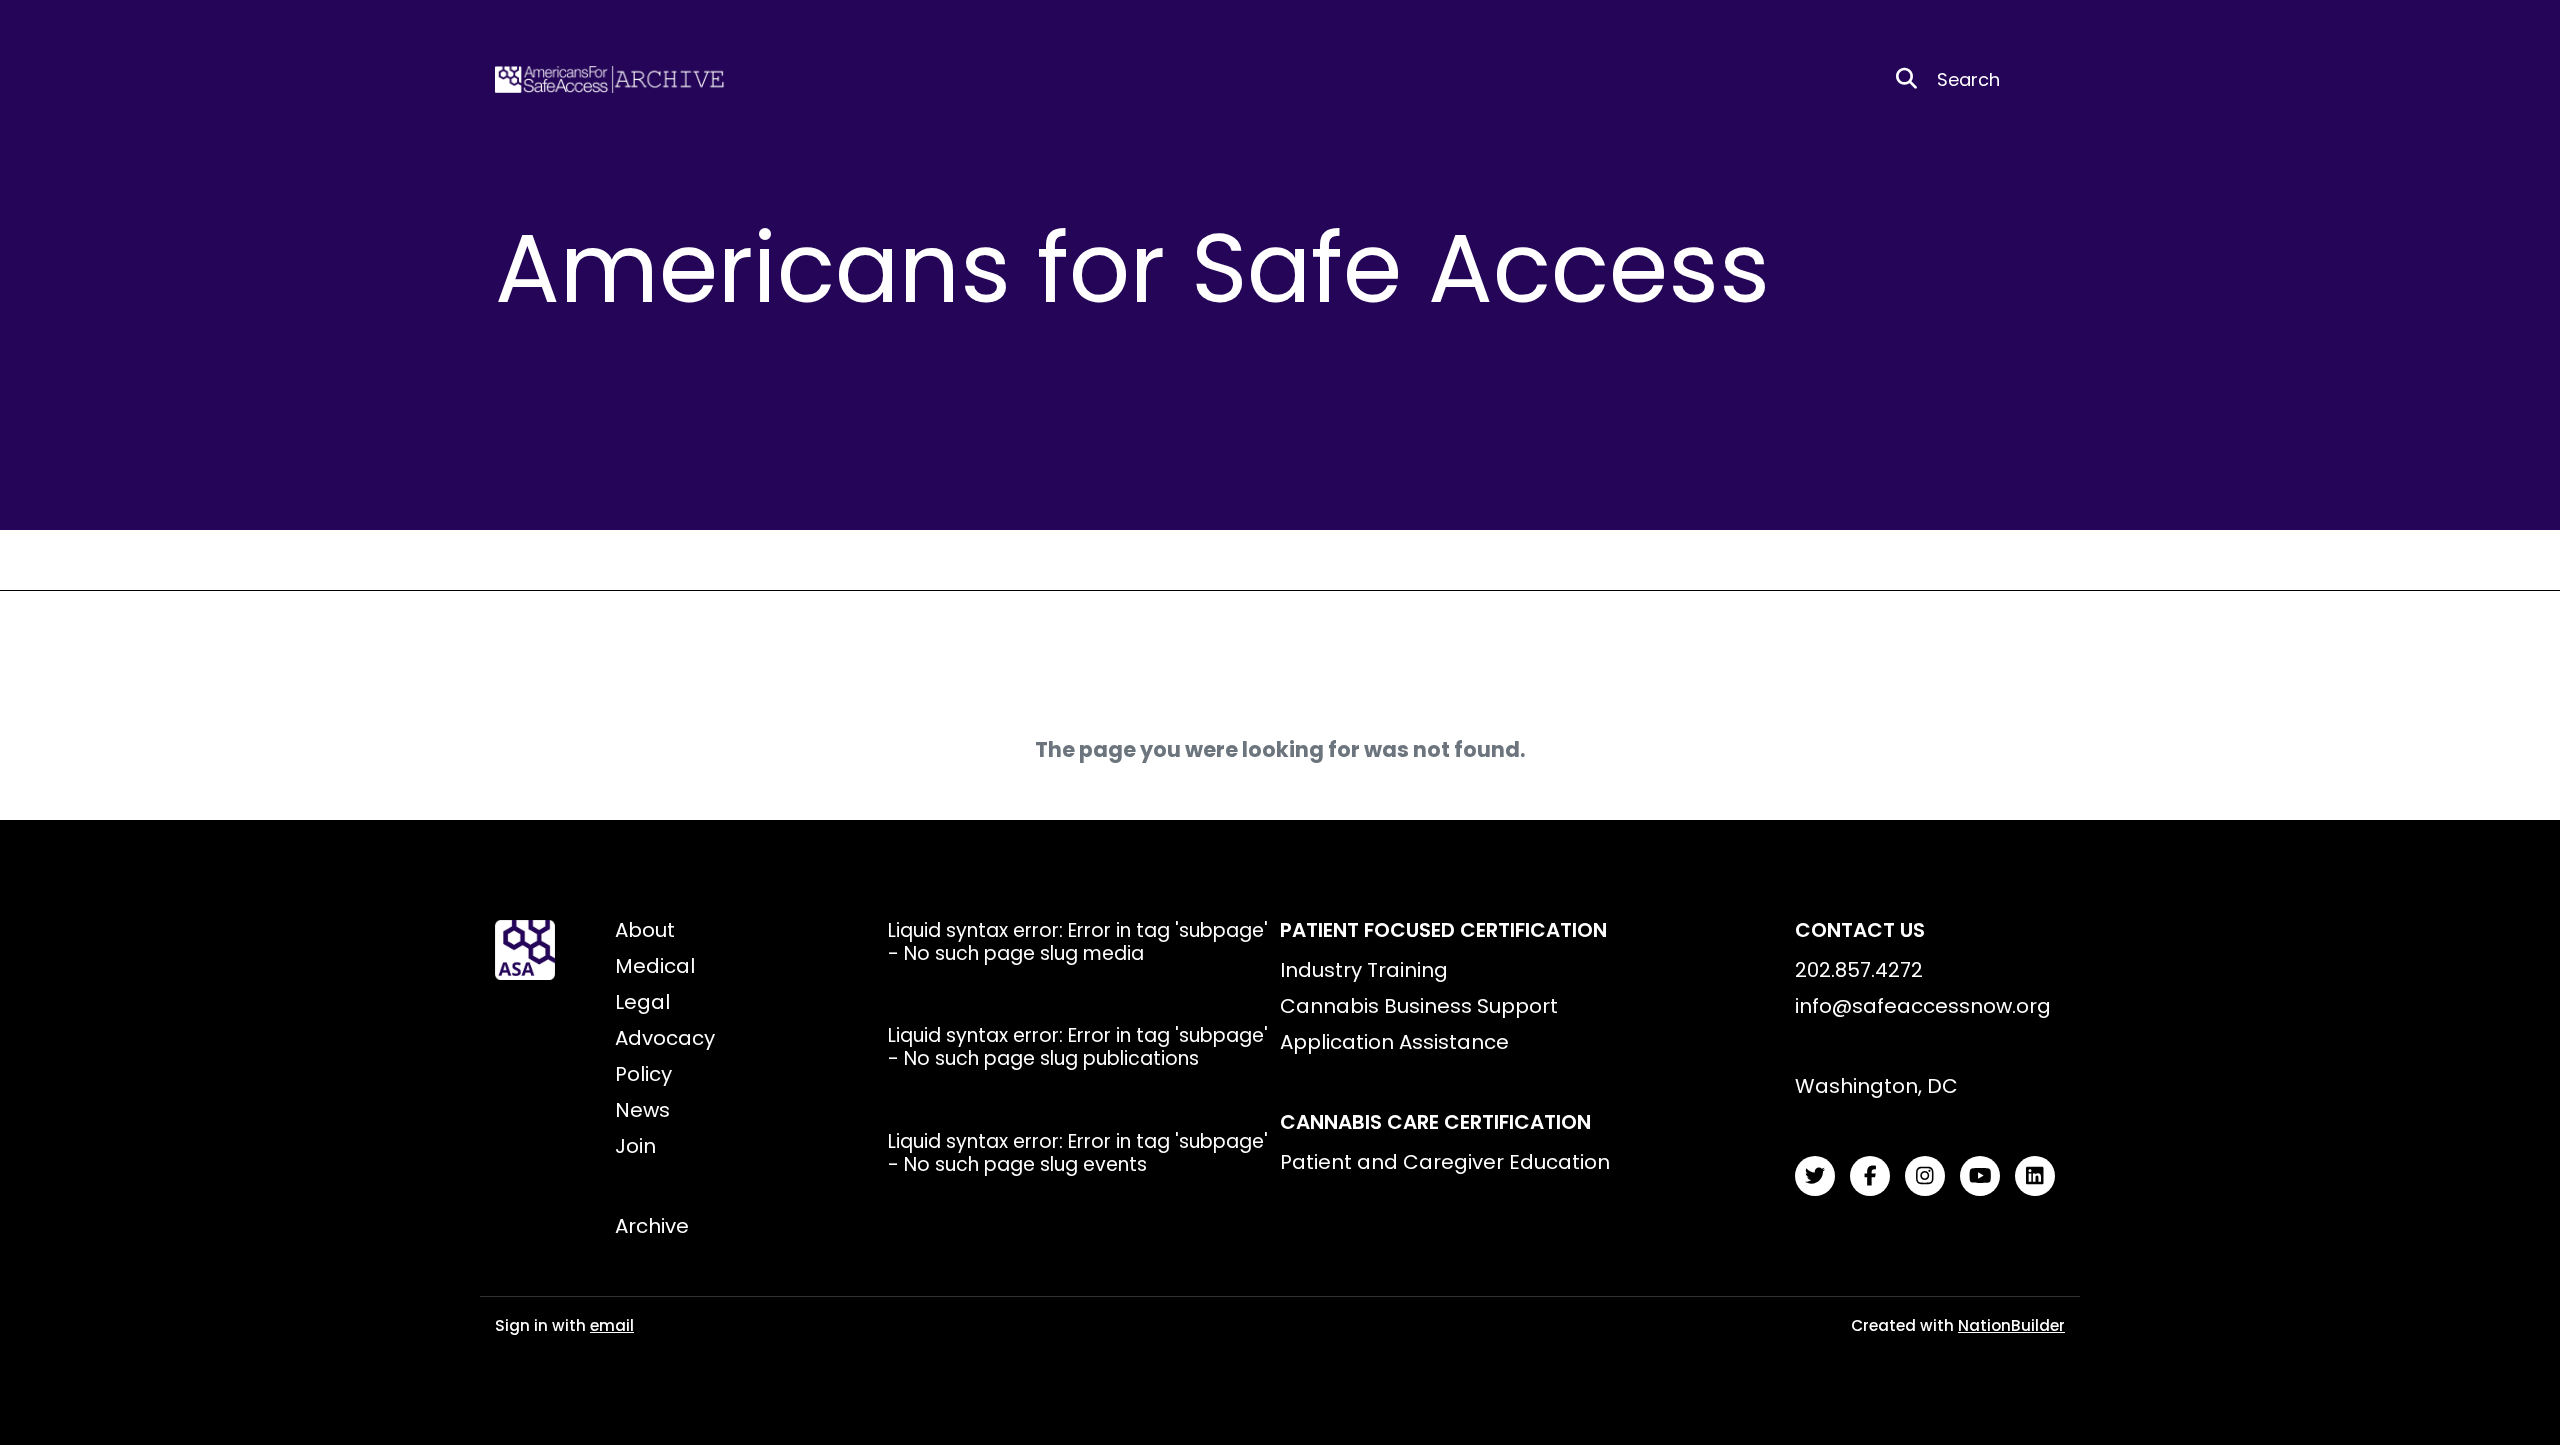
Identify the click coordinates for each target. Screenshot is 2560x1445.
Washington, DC (1876, 1086)
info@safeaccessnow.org (1923, 1006)
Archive (652, 1226)
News (642, 1110)
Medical (655, 966)
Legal (642, 1002)
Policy (643, 1074)
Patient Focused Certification (1443, 930)
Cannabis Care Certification (1435, 1122)
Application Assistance (1394, 1042)
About (645, 930)
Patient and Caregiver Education (1445, 1162)
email (612, 1325)
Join (635, 1146)
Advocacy (665, 1038)
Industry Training (1364, 970)
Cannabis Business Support (1419, 1006)
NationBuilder (2011, 1325)
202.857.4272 (1859, 970)
